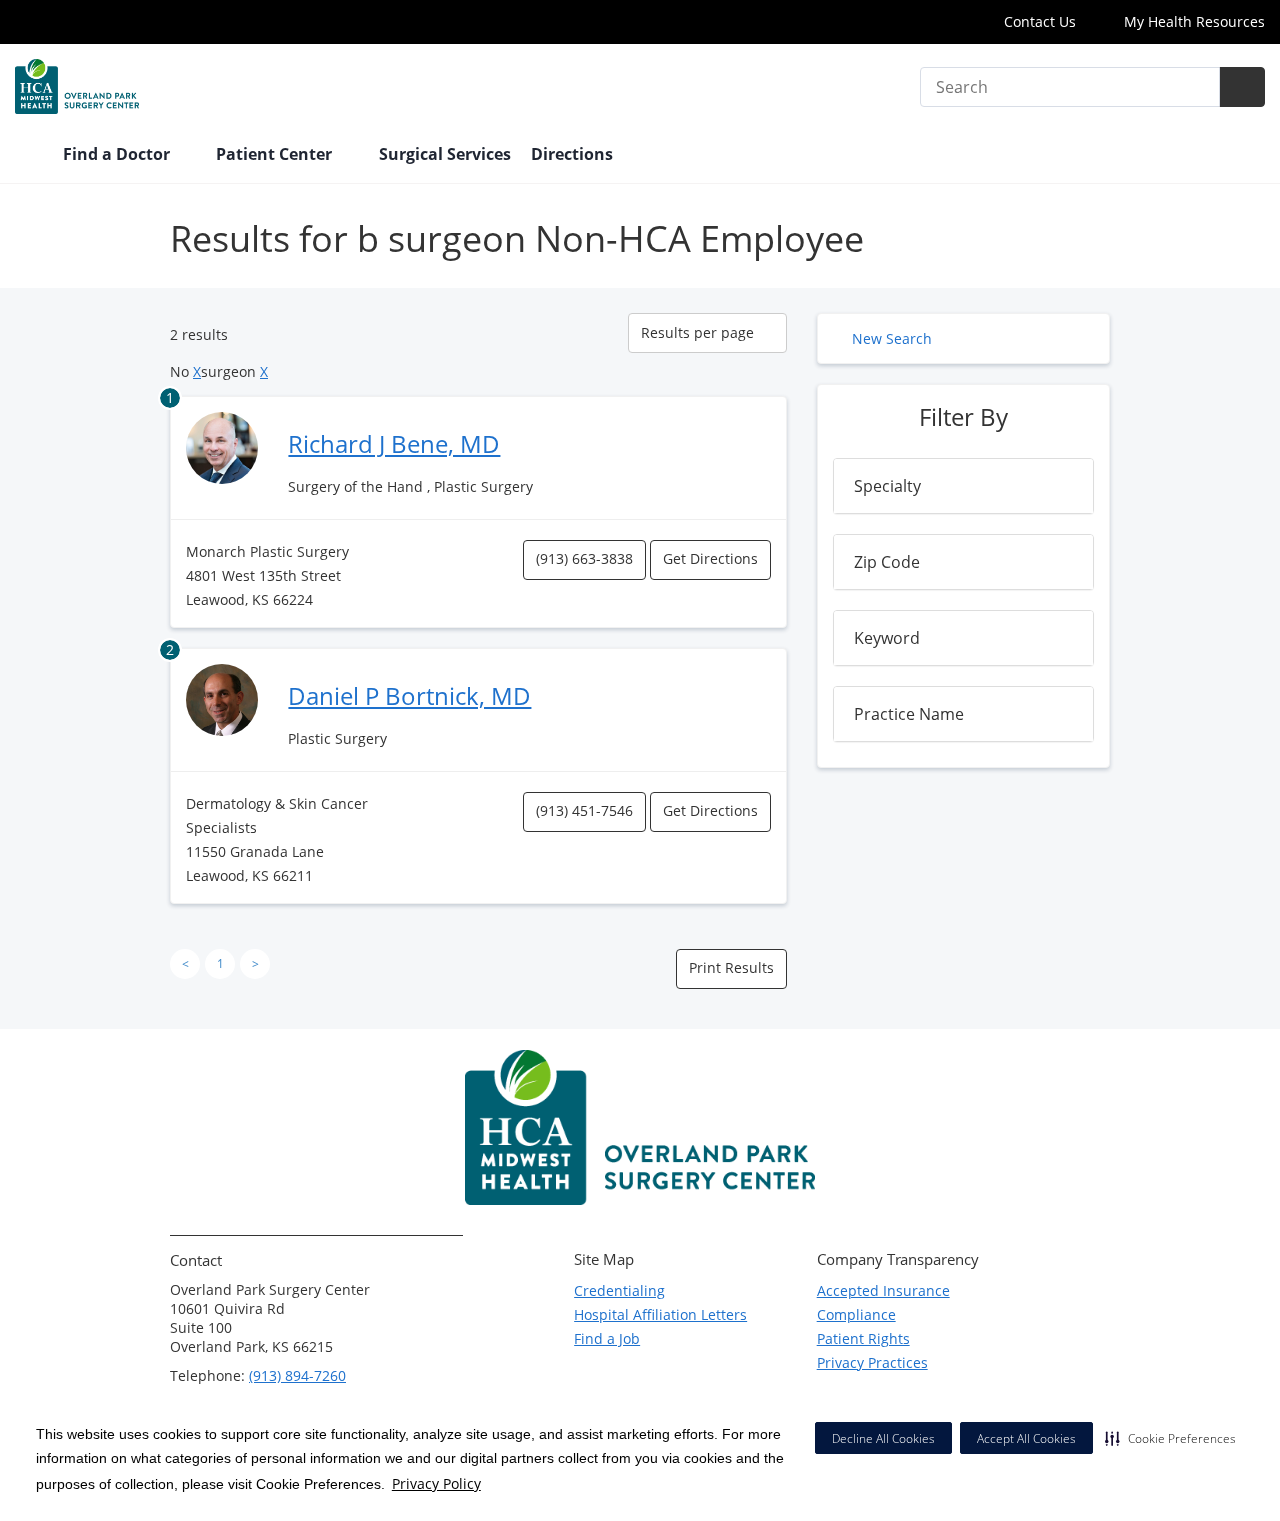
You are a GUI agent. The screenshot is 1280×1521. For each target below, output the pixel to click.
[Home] (29, 156)
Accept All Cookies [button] (1026, 1438)
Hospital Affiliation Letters (660, 1314)
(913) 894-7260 (297, 1375)
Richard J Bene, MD (394, 443)
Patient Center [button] (276, 154)
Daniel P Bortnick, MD (409, 695)
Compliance (856, 1314)
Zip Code (887, 562)
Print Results (731, 967)
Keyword (887, 638)
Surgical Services (445, 154)
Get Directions (710, 558)
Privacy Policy (436, 1483)
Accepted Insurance (883, 1290)
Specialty (887, 486)
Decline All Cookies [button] (883, 1438)
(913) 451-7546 (584, 810)
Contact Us (1040, 21)
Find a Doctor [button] (118, 154)
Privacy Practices (872, 1362)
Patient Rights (863, 1338)
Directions (572, 154)
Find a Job (607, 1338)
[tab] (963, 486)
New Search (892, 338)
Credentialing (619, 1290)
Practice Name (909, 714)
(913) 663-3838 (584, 558)
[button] (1170, 1438)
